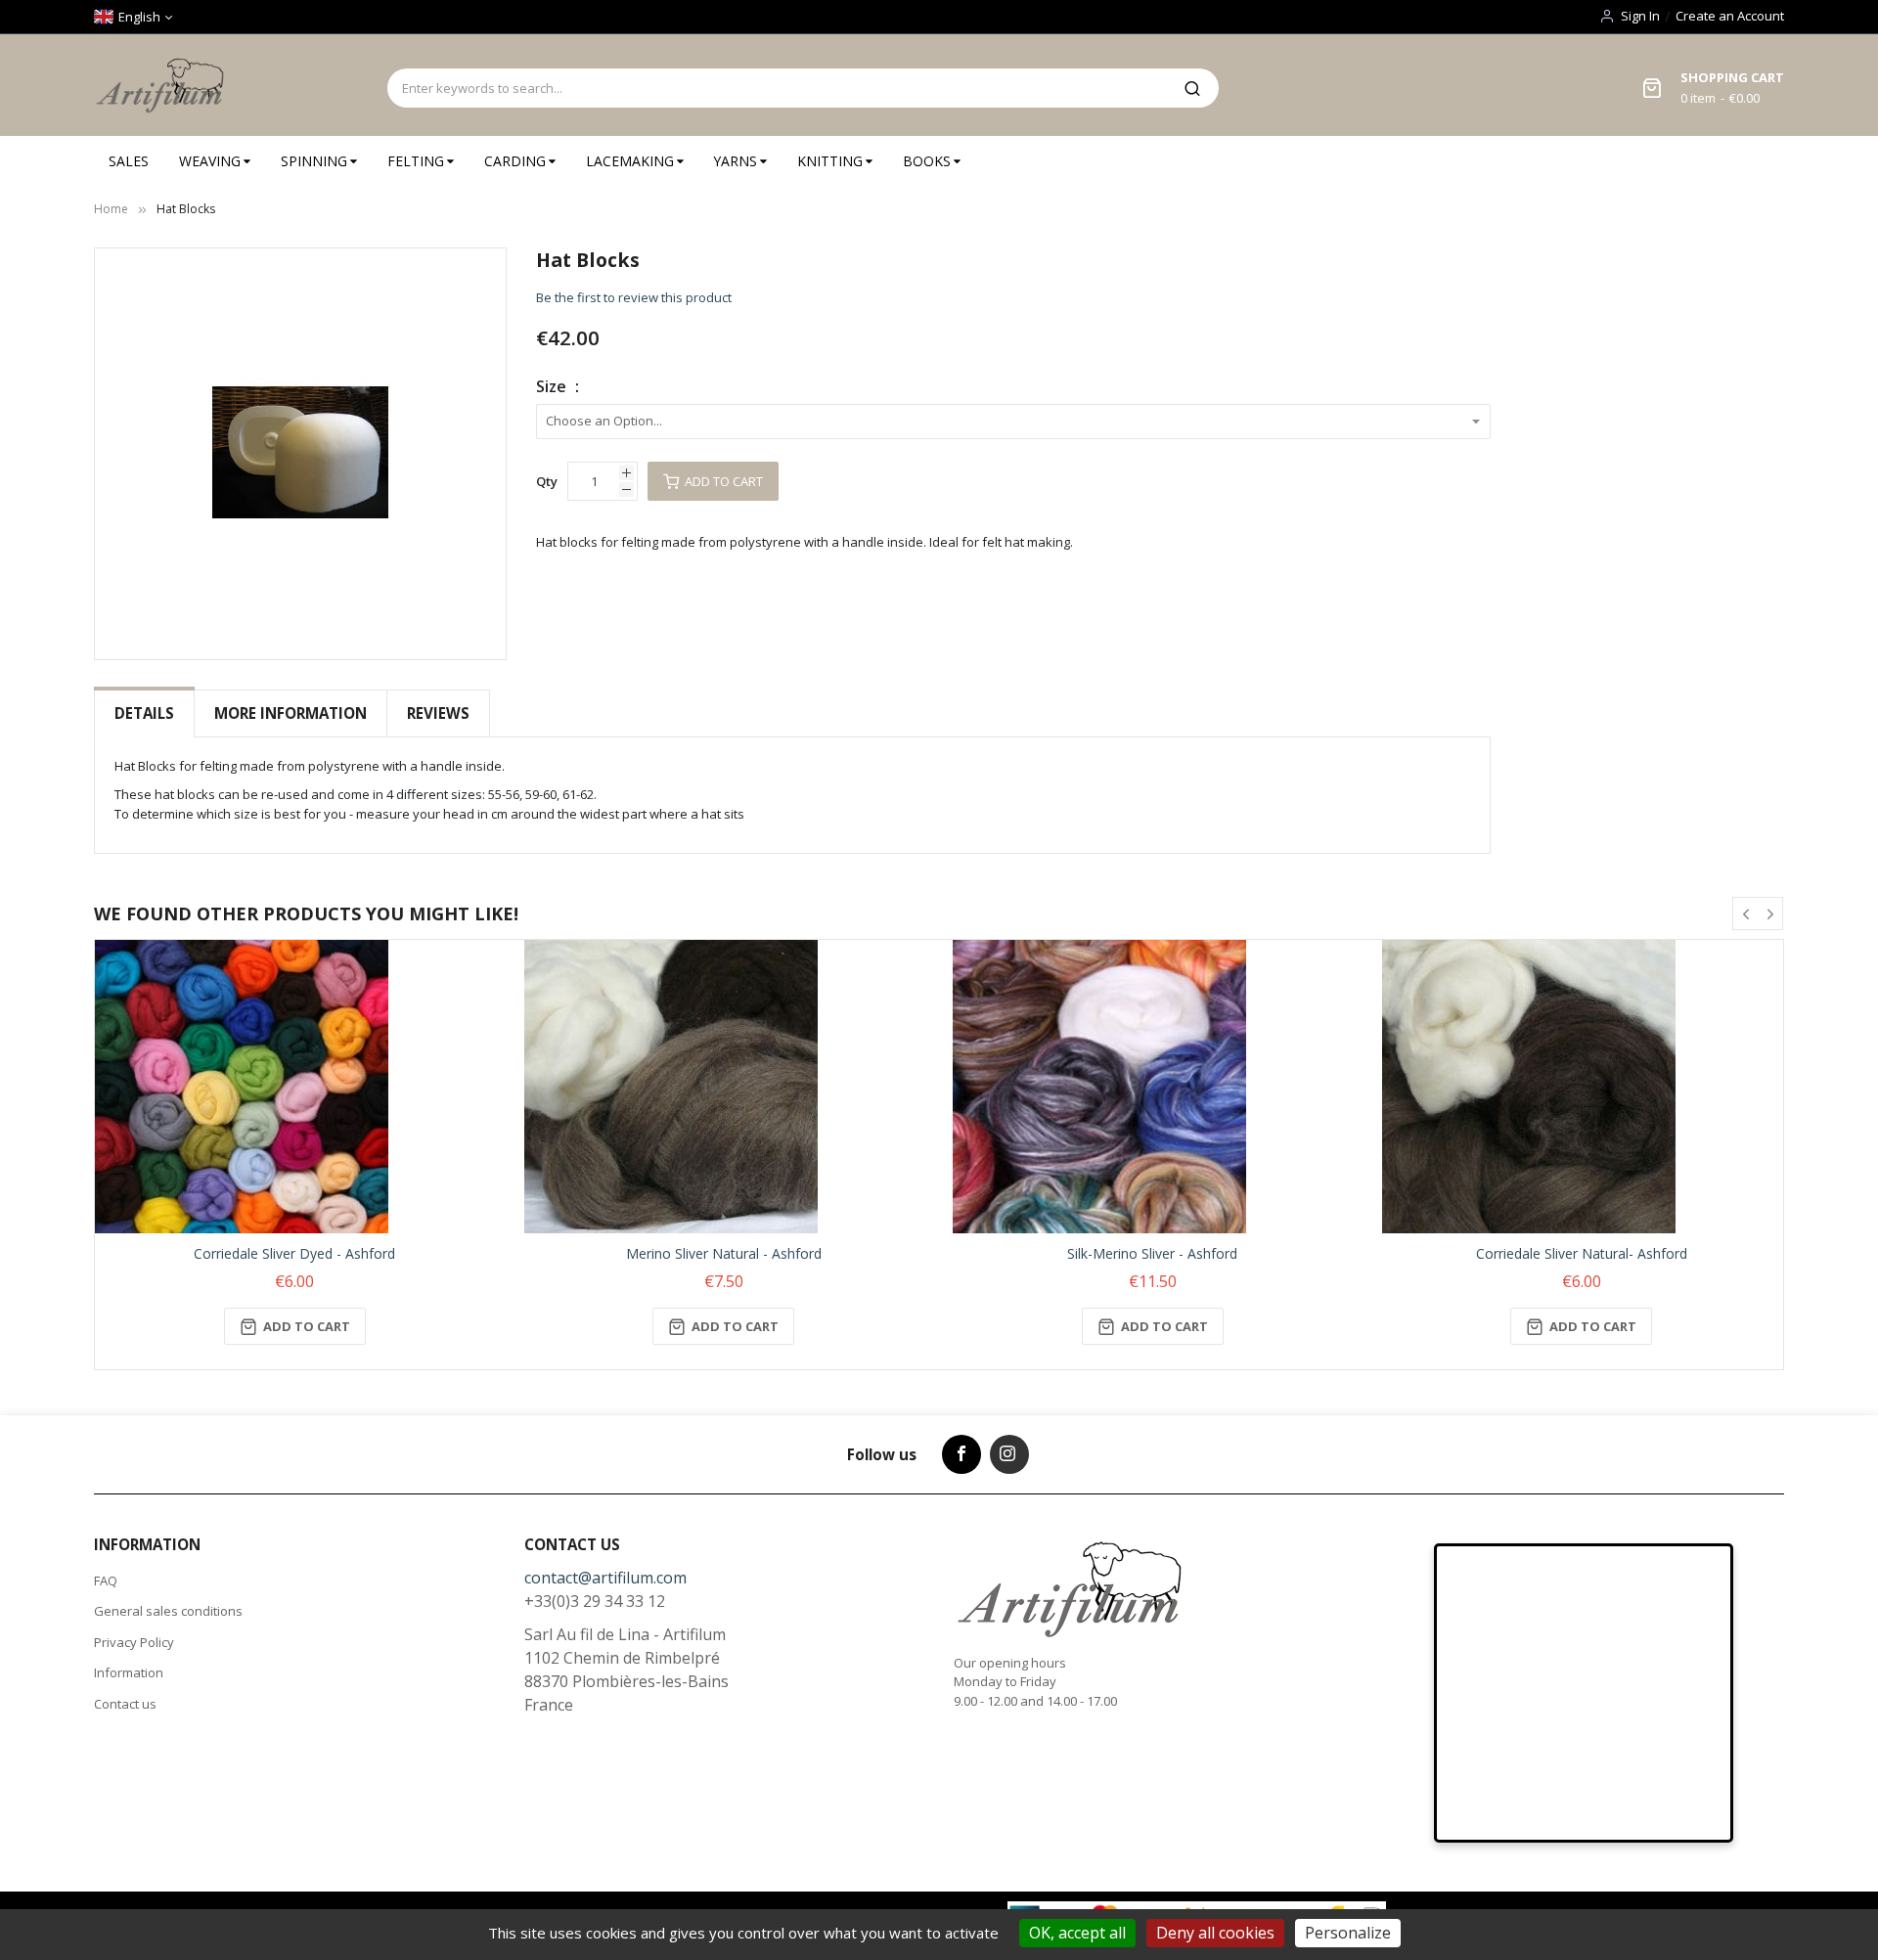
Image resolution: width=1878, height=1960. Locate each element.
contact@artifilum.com (605, 1578)
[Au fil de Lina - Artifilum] (163, 85)
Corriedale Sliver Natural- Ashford (1582, 1253)
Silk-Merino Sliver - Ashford (1152, 1253)
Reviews (438, 713)
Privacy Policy (134, 1642)
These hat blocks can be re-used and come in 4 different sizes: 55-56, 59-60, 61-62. (356, 794)
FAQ (106, 1581)
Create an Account (1730, 16)
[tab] (144, 713)
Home (111, 209)
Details (144, 713)
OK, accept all (1077, 1933)
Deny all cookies (1215, 1933)
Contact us (125, 1704)
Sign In (1640, 16)
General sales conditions (168, 1611)
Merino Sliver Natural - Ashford (724, 1253)
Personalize (1348, 1933)
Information (129, 1672)
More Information (291, 713)
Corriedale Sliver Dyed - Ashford (294, 1253)
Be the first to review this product (634, 297)
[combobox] (777, 88)
